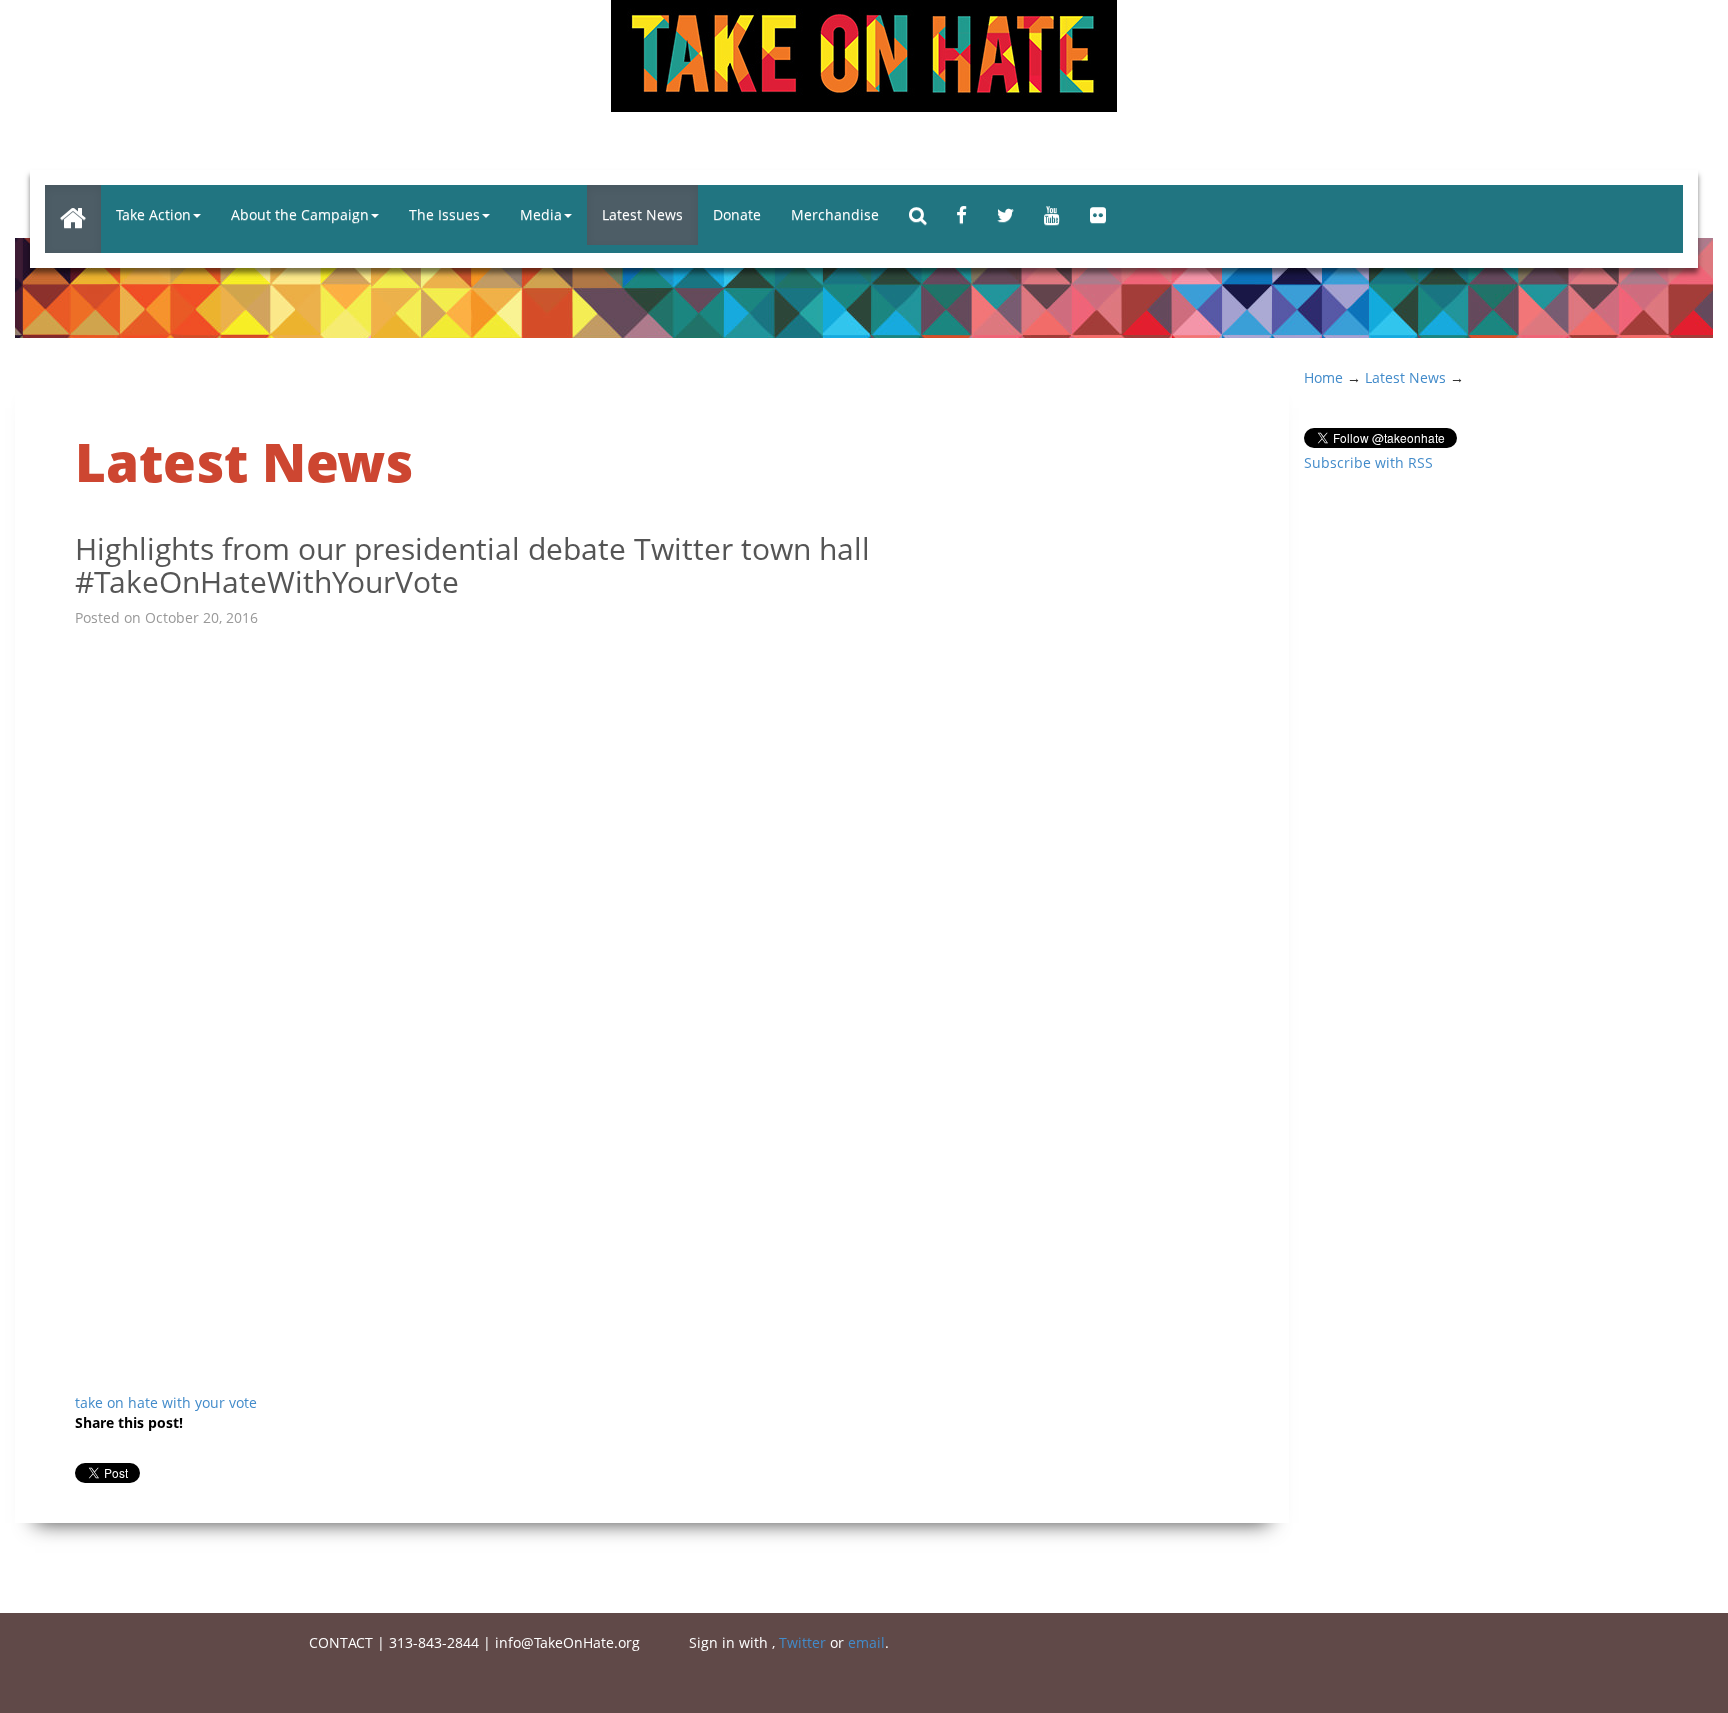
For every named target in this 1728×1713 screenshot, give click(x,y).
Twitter (802, 1642)
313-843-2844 (434, 1642)
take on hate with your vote (166, 1402)
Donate (737, 214)
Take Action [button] (153, 214)
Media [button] (541, 214)
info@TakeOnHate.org (567, 1642)
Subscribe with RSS (1368, 462)
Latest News (642, 214)
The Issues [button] (444, 214)
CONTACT (341, 1642)
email (866, 1642)
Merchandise (835, 214)
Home (1323, 377)
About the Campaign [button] (300, 214)
